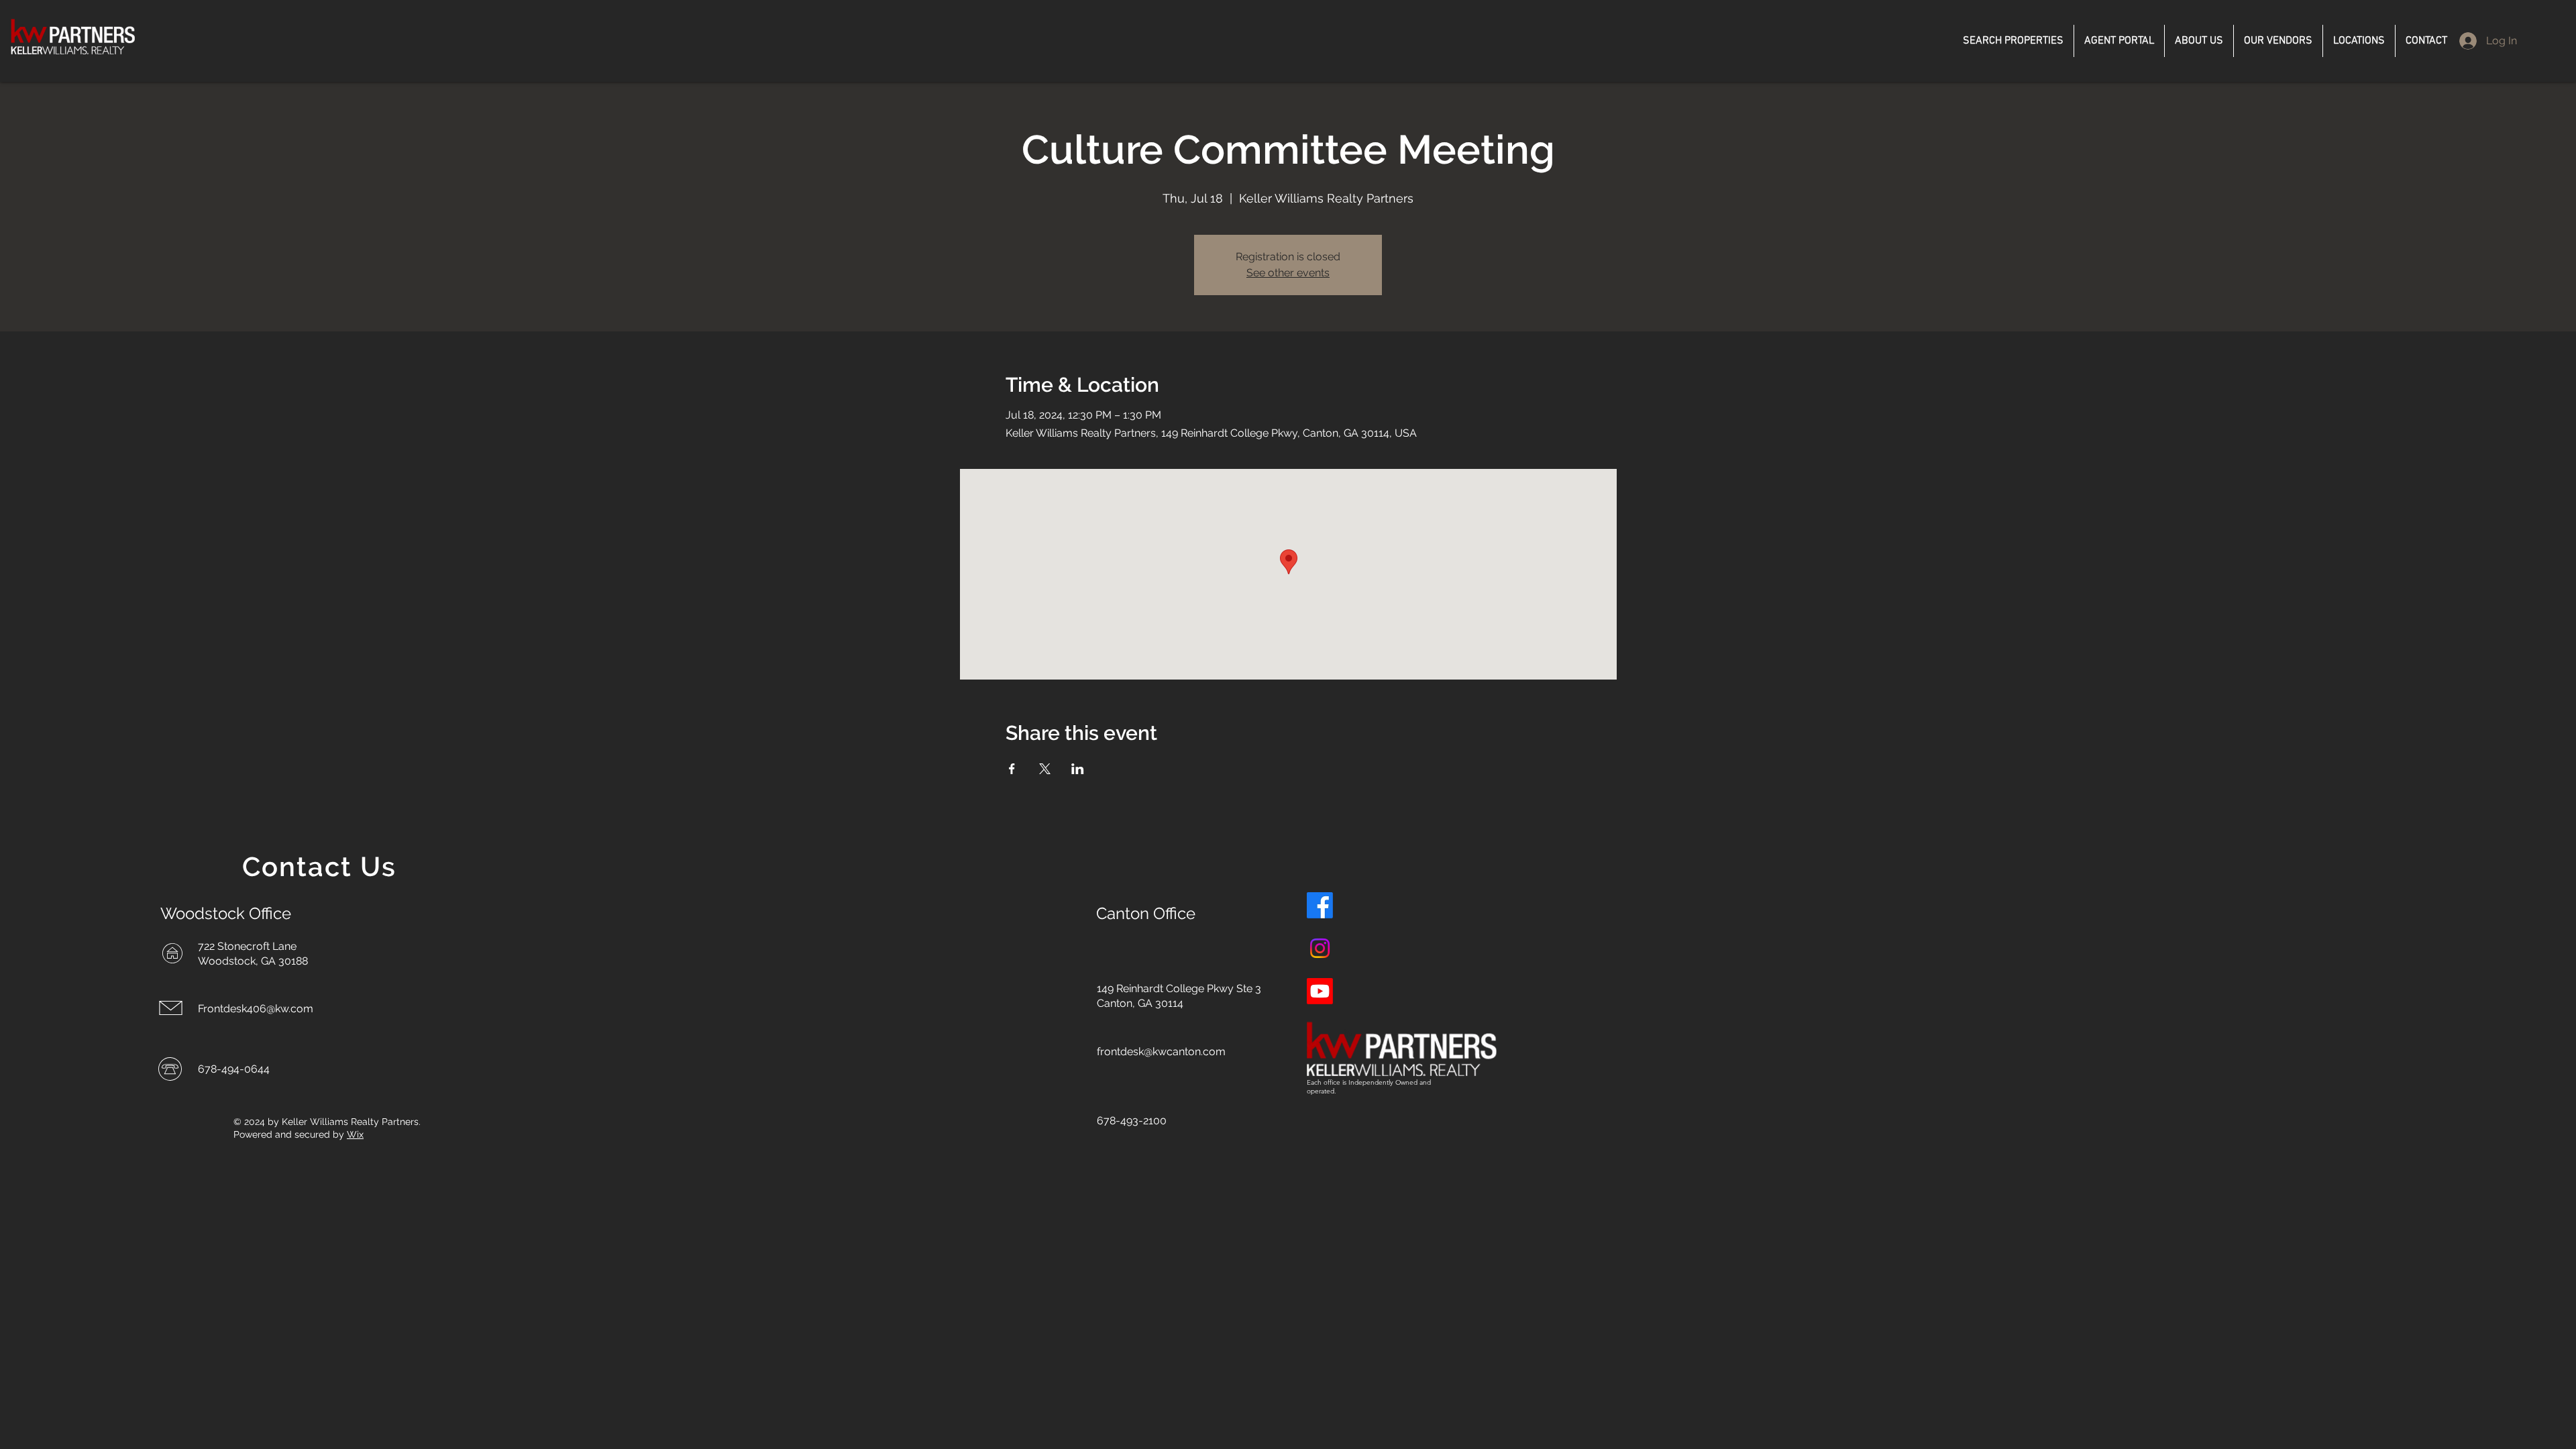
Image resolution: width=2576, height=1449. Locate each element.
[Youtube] (1320, 991)
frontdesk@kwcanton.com (1161, 1052)
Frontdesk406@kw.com (256, 1009)
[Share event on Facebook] (1012, 769)
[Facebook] (1320, 905)
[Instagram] (1320, 948)
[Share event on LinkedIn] (1078, 769)
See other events (1288, 273)
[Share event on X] (1045, 769)
